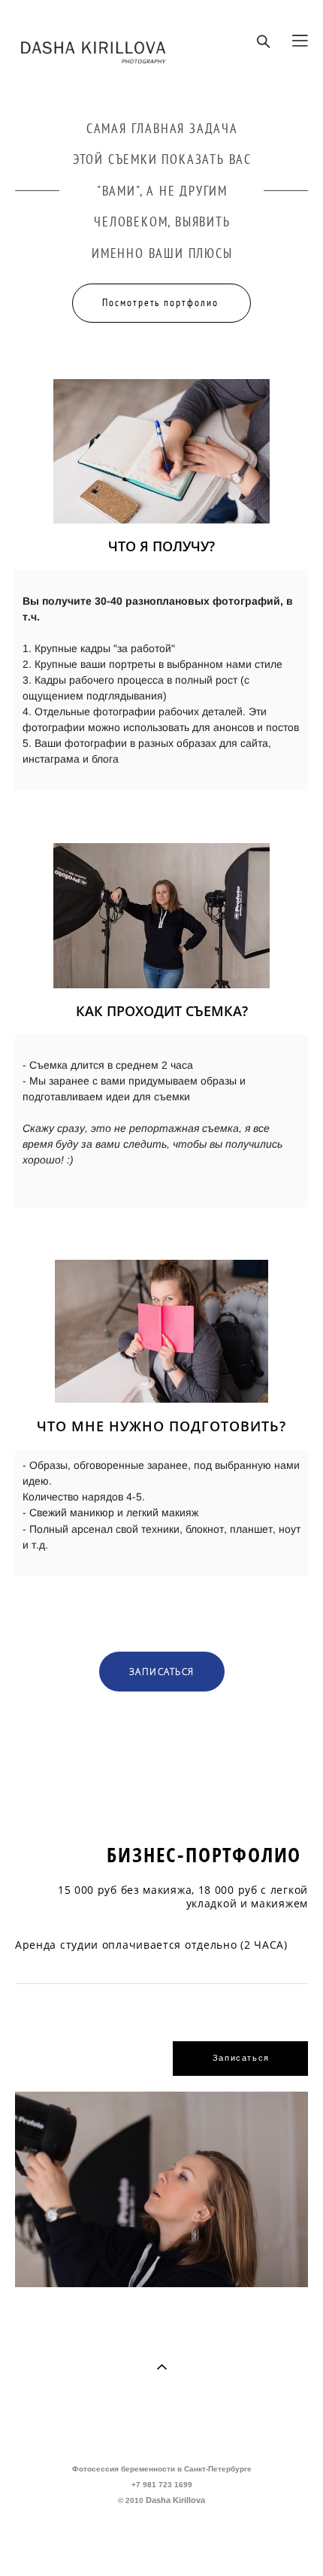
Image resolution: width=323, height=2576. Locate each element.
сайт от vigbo (161, 2541)
